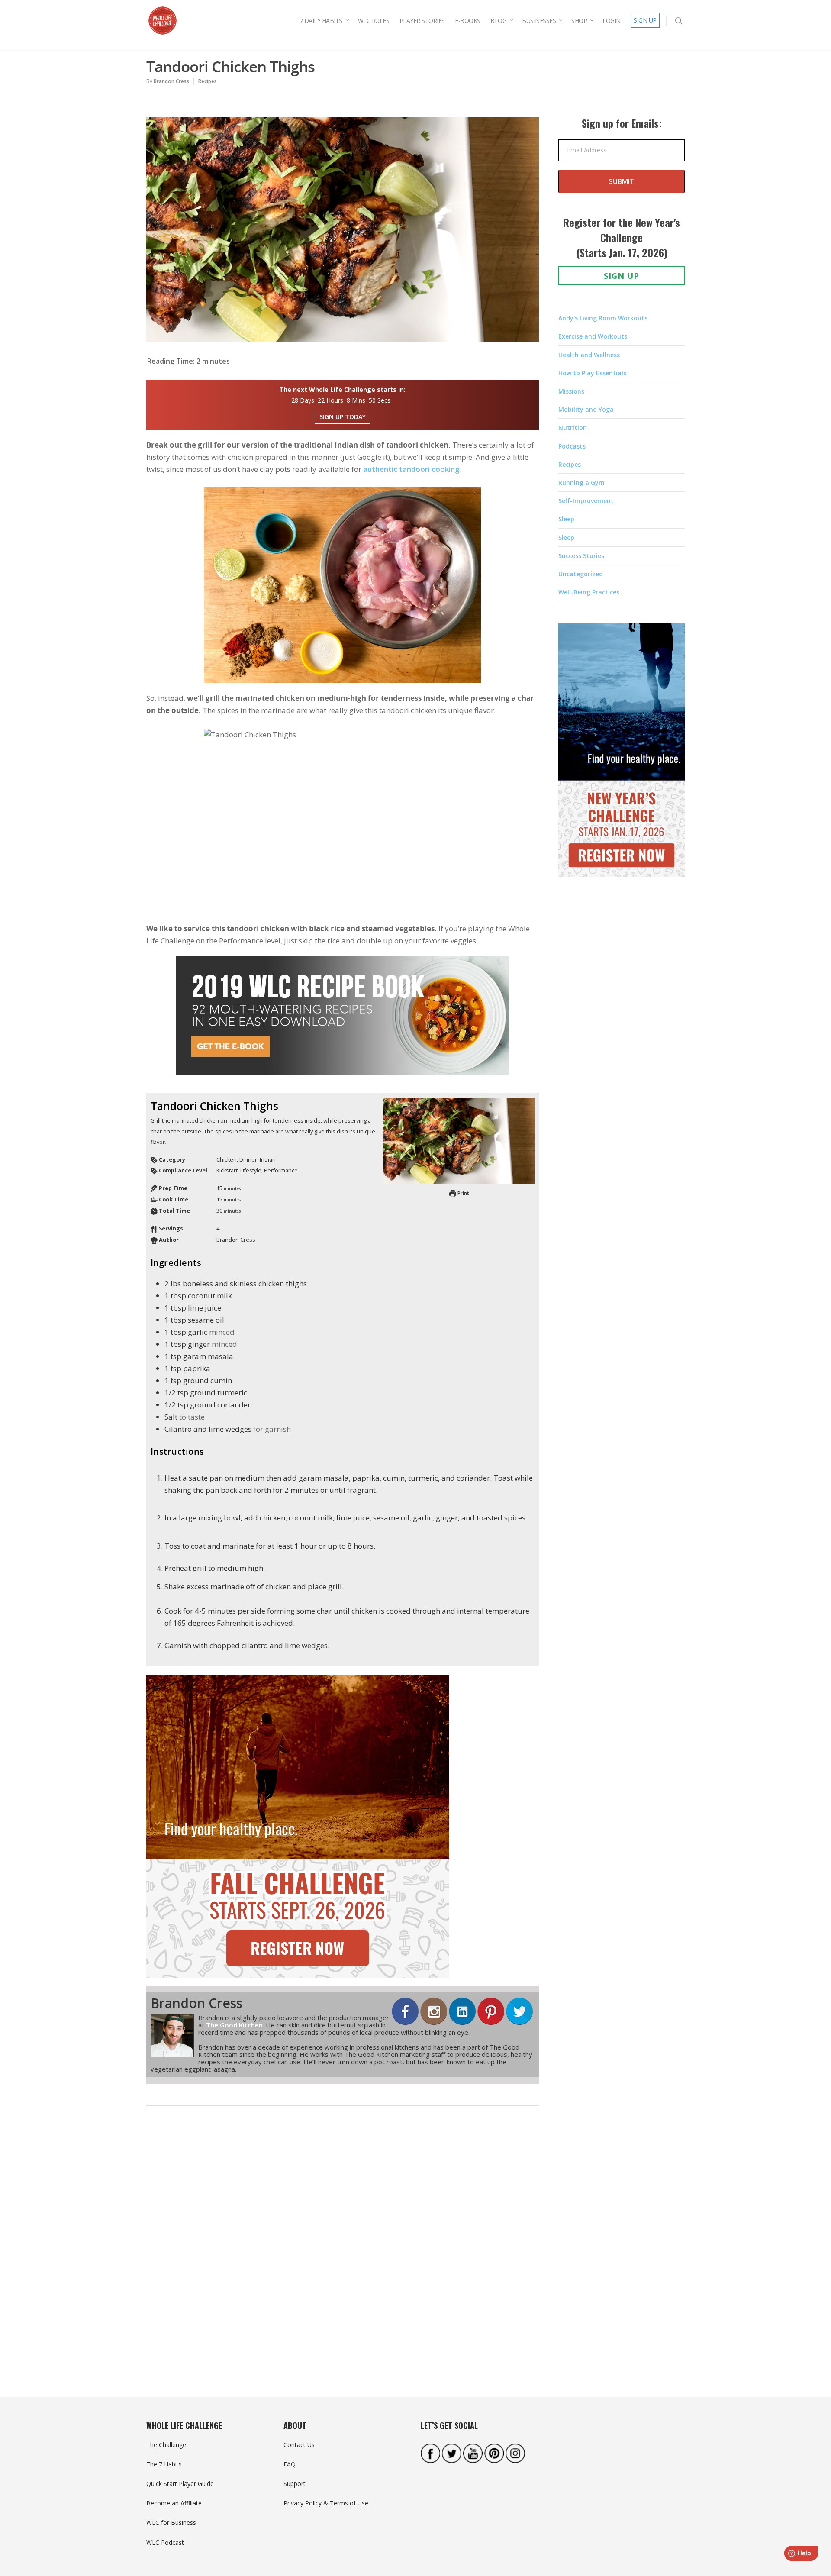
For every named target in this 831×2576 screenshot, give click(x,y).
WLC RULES (374, 21)
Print (462, 1193)
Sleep (566, 519)
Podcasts (572, 446)
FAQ (290, 2464)
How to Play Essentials (592, 373)
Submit (622, 181)
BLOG (498, 21)
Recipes (208, 81)
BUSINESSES (539, 21)
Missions (571, 391)
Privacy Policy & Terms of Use (326, 2503)
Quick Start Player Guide (180, 2484)
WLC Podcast (165, 2542)
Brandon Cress (171, 81)
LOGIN (612, 21)
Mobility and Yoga (586, 409)
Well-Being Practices (589, 592)
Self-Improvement (586, 501)
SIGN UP (645, 20)
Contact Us (299, 2445)
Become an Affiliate (174, 2503)
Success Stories (581, 556)
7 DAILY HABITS (321, 21)
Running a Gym (581, 483)
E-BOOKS (468, 21)
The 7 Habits (164, 2464)
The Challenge (166, 2445)
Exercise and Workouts (593, 336)
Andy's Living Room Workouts (603, 318)
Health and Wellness (589, 355)
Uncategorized (581, 574)
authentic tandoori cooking (411, 469)
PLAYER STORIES (422, 21)
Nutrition (573, 428)
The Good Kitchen (234, 2025)
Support (295, 2484)
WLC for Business (171, 2523)
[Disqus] (343, 2247)
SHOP (579, 21)
